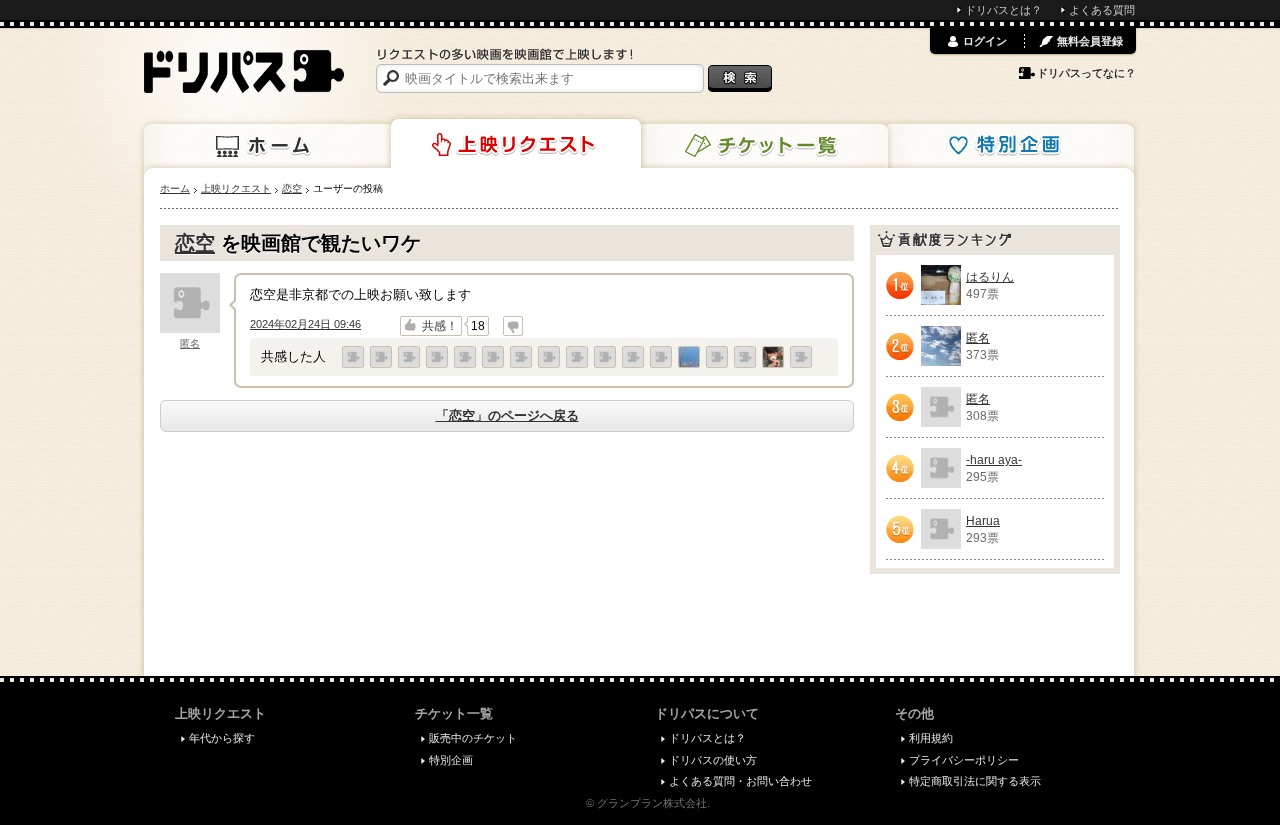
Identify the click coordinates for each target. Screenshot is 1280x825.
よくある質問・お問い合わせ (740, 781)
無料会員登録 (1090, 41)
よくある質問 (1102, 10)
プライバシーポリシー (964, 760)
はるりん (990, 277)
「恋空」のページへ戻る (507, 415)
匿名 (190, 343)
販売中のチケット (473, 738)
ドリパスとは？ (1003, 10)
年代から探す (222, 738)
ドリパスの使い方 (713, 760)
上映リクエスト (516, 144)
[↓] (513, 326)
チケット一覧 (763, 146)
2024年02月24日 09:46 (305, 324)
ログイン (985, 41)
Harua (983, 521)
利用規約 (931, 738)
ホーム (269, 146)
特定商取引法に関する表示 (975, 781)
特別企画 (1009, 146)
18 (478, 326)
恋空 (195, 243)
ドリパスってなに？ (1086, 73)
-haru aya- (994, 460)
